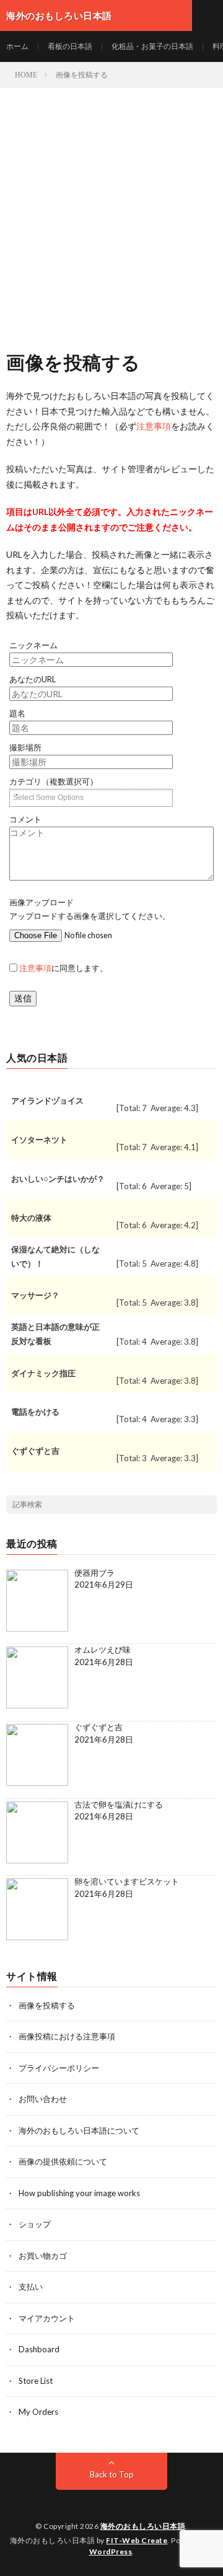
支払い (31, 2287)
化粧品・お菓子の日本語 (152, 46)
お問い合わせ (43, 2099)
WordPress (111, 2552)
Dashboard (39, 2349)
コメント (25, 820)
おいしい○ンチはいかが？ (58, 1179)
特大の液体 (31, 1218)
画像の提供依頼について (63, 2161)
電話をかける (35, 1412)
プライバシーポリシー (59, 2068)
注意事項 (154, 426)
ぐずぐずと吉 (35, 1451)
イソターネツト (39, 1140)
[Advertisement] (111, 206)
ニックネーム (33, 645)
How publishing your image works (79, 2193)
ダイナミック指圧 (43, 1373)
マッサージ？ (35, 1295)
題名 (17, 714)
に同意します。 (63, 968)
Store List (36, 2381)
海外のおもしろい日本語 (143, 2526)
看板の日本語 (70, 46)
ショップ (35, 2224)
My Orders (38, 2412)
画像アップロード (42, 903)
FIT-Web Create (137, 2540)
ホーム (17, 46)
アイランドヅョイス (47, 1101)
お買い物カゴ (43, 2256)
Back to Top (112, 2474)
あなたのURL (33, 679)
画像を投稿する (47, 2005)
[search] (208, 1505)
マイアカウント (47, 2318)
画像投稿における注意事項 (67, 2036)
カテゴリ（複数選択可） (54, 782)
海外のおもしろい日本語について (79, 2130)
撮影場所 (25, 748)
